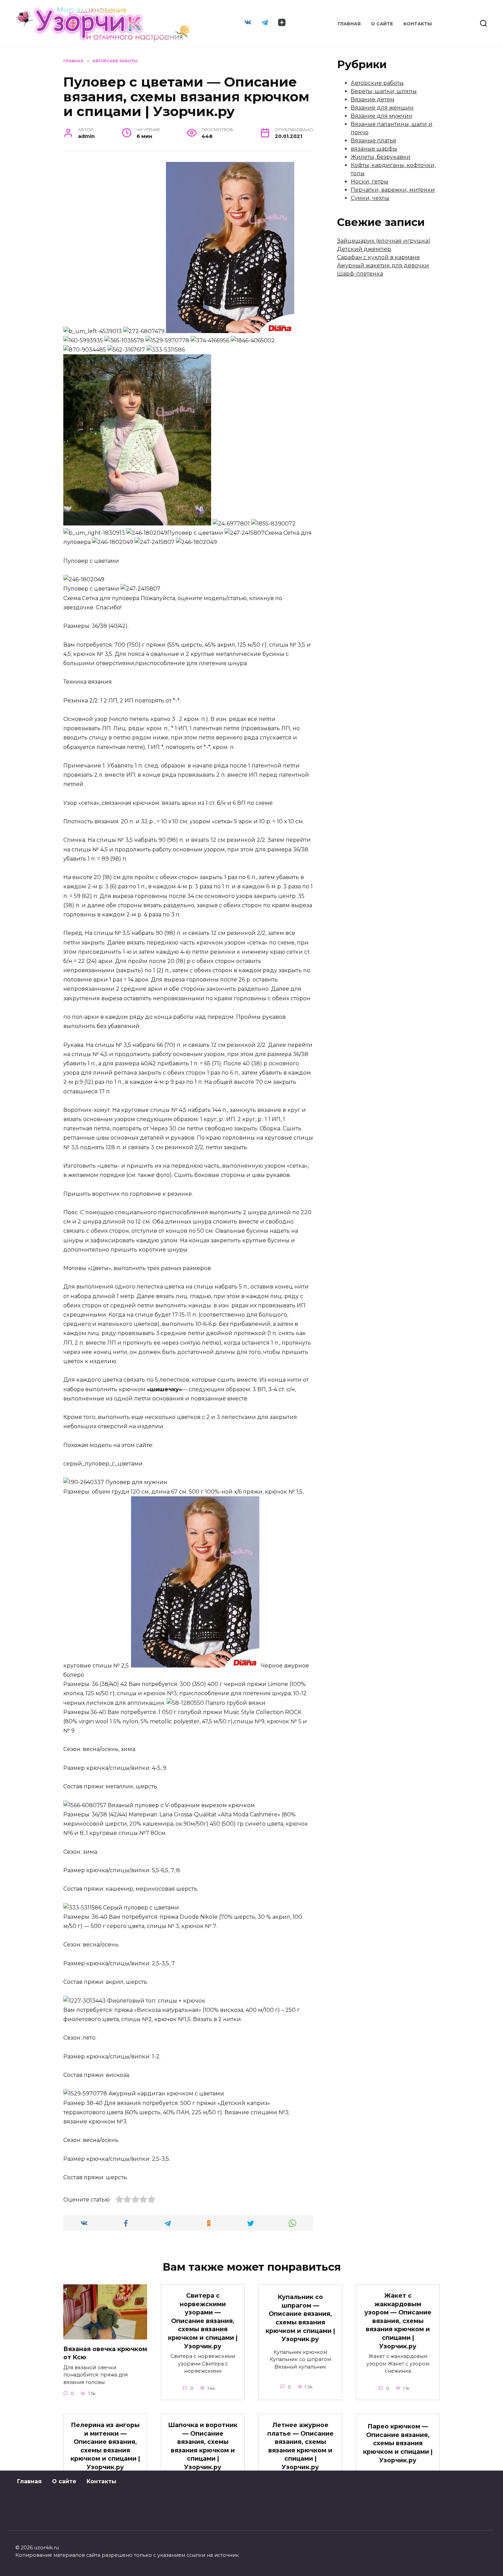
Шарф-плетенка (360, 274)
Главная (349, 24)
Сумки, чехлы (370, 198)
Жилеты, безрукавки (381, 157)
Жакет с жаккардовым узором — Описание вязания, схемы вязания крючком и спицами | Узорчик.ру (398, 2321)
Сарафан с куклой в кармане (378, 257)
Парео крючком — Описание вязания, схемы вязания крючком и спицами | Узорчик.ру (398, 2443)
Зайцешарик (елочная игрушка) (384, 241)
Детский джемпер (364, 249)
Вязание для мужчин (382, 116)
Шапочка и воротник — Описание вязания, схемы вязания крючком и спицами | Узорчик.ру (203, 2446)
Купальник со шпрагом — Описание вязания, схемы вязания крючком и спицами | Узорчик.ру (300, 2318)
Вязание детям (373, 99)
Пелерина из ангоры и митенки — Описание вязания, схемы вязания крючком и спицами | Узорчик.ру (105, 2446)
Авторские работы (377, 83)
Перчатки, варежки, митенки (393, 190)
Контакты (418, 24)
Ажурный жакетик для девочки (383, 265)
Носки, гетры (370, 182)
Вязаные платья (373, 141)
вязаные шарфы (374, 149)
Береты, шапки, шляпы (384, 91)
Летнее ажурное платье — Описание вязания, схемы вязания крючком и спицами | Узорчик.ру (300, 2446)
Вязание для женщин (382, 108)
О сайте (382, 24)
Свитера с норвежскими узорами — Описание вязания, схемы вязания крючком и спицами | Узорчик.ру (203, 2321)
